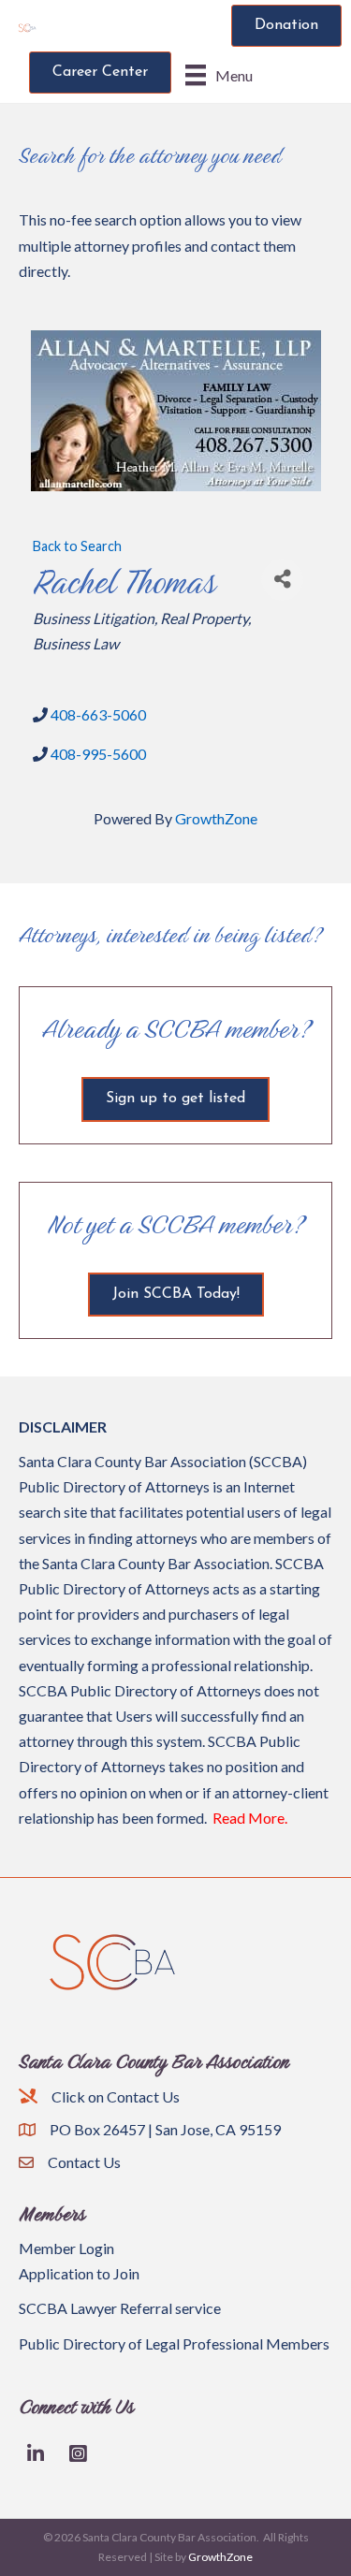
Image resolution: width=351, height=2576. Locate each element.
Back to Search (77, 546)
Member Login (66, 2248)
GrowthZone (216, 818)
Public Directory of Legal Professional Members (174, 2343)
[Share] (282, 580)
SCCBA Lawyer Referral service (120, 2308)
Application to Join (79, 2273)
